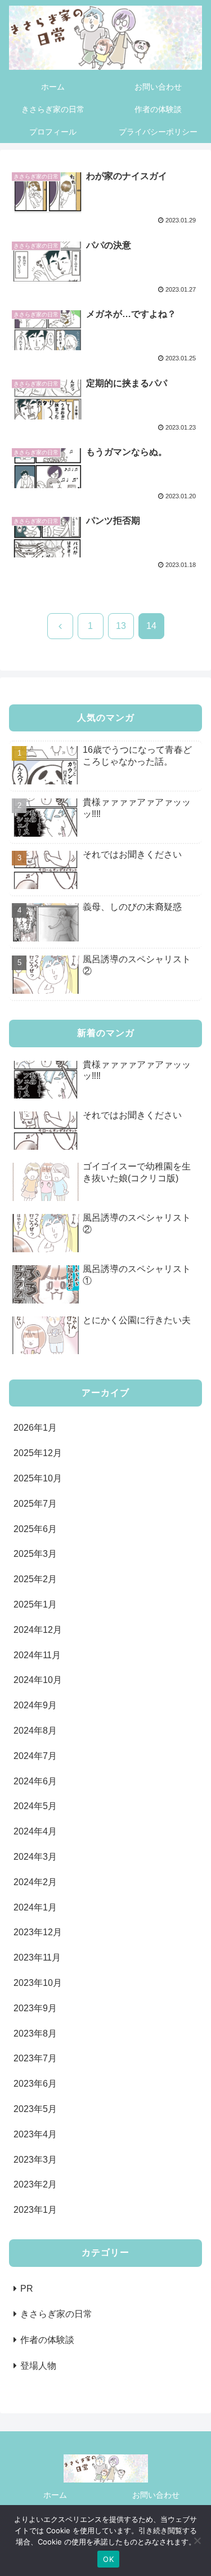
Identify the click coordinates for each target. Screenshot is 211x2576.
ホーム (55, 2495)
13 (121, 626)
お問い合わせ (156, 2495)
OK (108, 2559)
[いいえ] (197, 2541)
